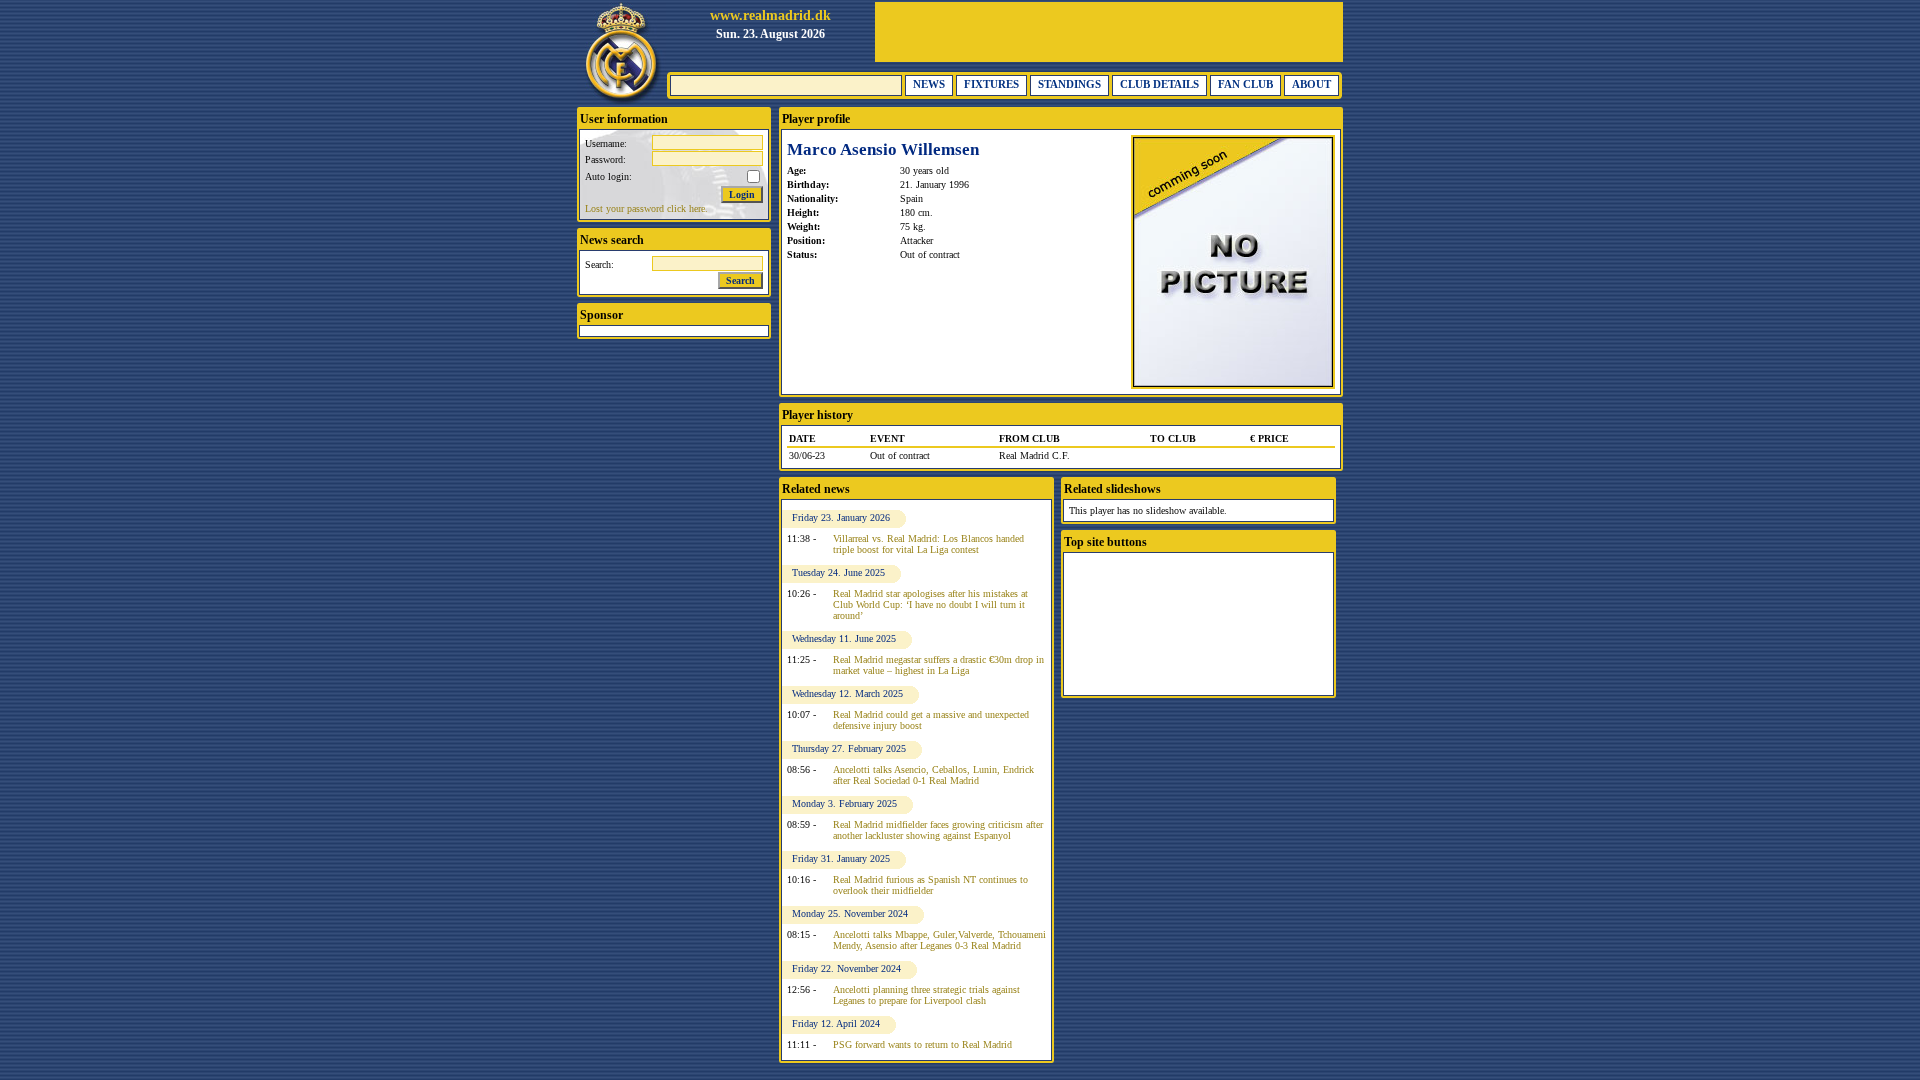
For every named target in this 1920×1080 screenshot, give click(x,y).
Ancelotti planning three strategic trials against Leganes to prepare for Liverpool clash (926, 995)
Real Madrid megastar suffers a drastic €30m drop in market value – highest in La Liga (938, 665)
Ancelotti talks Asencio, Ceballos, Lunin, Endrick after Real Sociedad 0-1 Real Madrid (933, 775)
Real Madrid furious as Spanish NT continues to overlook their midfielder (930, 885)
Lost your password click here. (646, 208)
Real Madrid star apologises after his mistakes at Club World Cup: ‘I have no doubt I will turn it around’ (930, 604)
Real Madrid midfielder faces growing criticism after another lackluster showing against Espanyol (938, 830)
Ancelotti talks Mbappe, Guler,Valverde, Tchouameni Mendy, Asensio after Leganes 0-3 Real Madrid (939, 940)
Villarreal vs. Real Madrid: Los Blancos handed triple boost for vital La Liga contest (928, 544)
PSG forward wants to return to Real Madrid (922, 1044)
